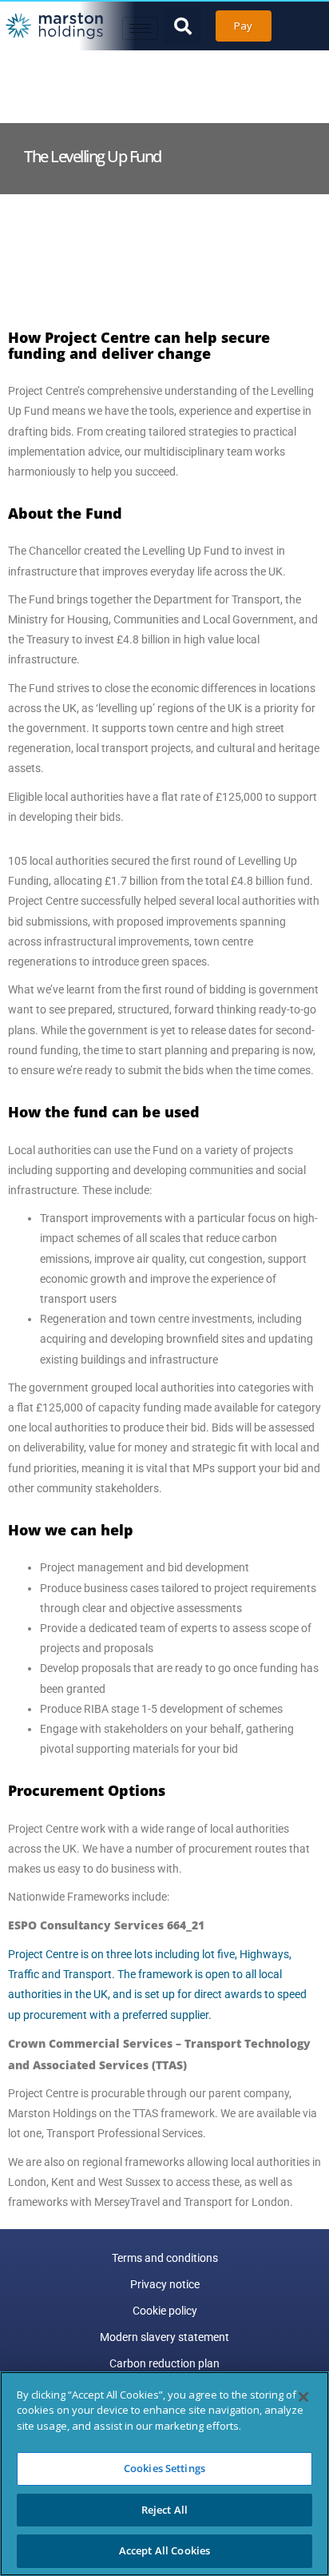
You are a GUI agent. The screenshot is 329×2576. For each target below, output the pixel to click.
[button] (182, 26)
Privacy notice (165, 2284)
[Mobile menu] (140, 28)
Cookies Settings (164, 2468)
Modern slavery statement (164, 2337)
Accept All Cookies (164, 2550)
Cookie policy (165, 2311)
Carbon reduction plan (164, 2363)
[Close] (303, 2397)
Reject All (164, 2510)
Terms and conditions (165, 2258)
